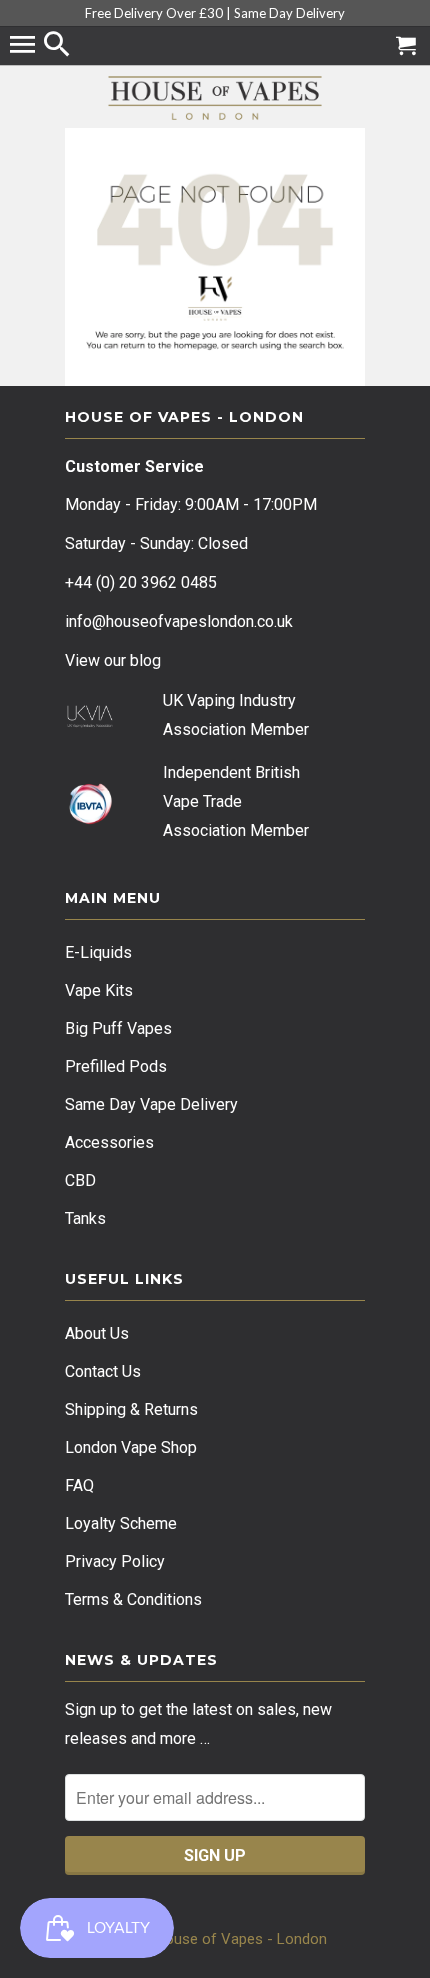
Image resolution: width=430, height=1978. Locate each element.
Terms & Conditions (133, 1599)
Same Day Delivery (289, 13)
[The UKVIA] (90, 722)
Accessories (109, 1142)
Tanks (85, 1218)
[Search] (59, 46)
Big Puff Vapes (118, 1028)
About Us (97, 1333)
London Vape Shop (131, 1447)
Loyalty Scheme (121, 1523)
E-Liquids (98, 952)
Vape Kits (99, 990)
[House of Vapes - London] (215, 97)
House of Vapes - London (241, 1939)
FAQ (79, 1485)
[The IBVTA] (90, 820)
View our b (113, 660)
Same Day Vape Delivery (151, 1104)
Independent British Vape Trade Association (231, 801)
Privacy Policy (115, 1561)
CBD (80, 1180)
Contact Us (103, 1371)
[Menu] (25, 46)
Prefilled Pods (116, 1066)
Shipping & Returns (131, 1409)
